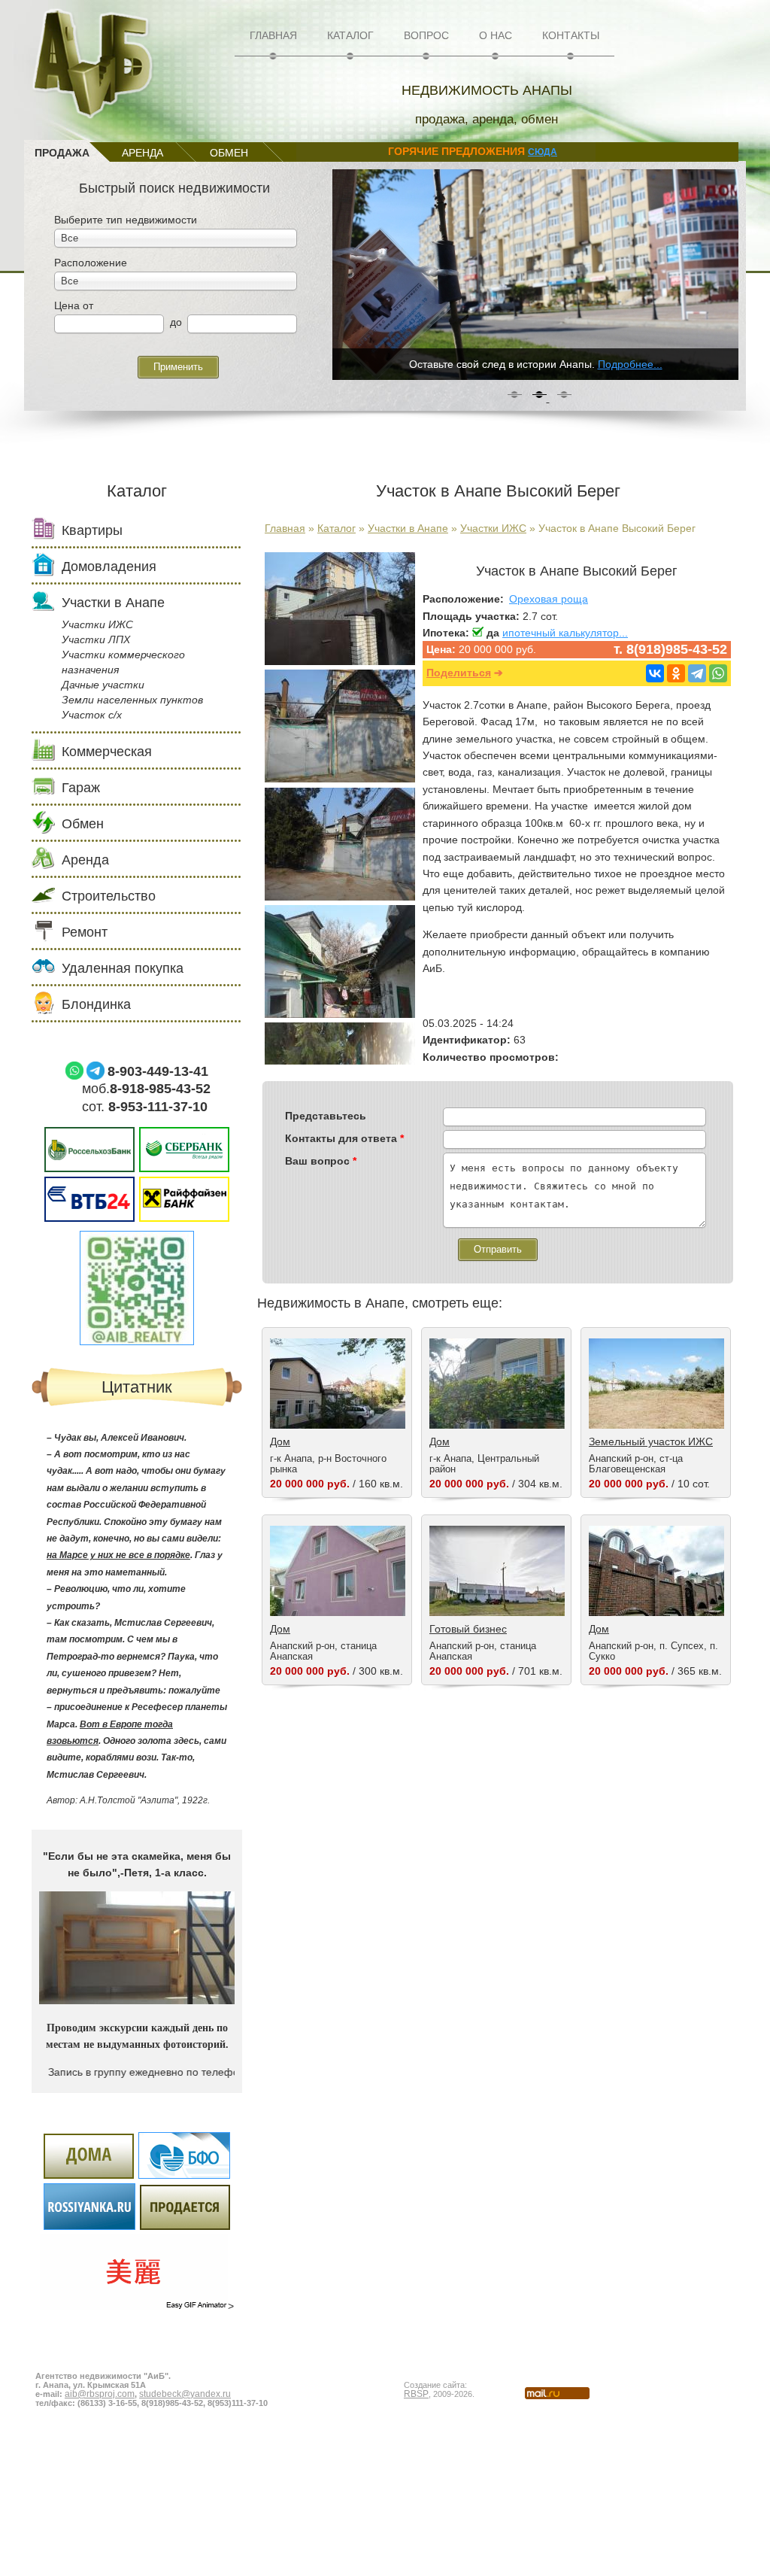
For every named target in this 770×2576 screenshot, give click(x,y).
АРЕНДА (142, 153)
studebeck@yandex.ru (185, 2394)
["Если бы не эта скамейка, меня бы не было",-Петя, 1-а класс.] (137, 2000)
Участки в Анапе (408, 528)
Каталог (350, 35)
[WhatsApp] (718, 673)
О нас (496, 35)
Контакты (571, 35)
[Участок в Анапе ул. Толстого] (340, 779)
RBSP (416, 2394)
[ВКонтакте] (655, 673)
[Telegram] (697, 673)
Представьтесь (326, 1116)
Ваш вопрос (321, 1161)
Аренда (85, 860)
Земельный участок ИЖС (651, 1441)
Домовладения (109, 567)
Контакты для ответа (344, 1138)
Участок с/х (92, 715)
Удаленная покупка (123, 968)
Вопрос (426, 35)
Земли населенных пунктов (132, 700)
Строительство (109, 896)
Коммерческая (107, 752)
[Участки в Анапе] (340, 897)
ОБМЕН (229, 153)
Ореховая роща (549, 599)
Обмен (83, 824)
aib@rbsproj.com (100, 2394)
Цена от (74, 305)
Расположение (91, 263)
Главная (273, 35)
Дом (280, 1441)
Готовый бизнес (468, 1629)
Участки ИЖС (493, 528)
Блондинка (96, 1004)
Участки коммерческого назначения (123, 662)
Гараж (81, 788)
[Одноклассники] (676, 673)
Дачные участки (103, 685)
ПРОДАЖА (62, 153)
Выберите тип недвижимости (126, 220)
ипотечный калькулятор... (565, 633)
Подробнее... (630, 364)
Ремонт (85, 932)
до (176, 322)
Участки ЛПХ (96, 639)
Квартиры (92, 530)
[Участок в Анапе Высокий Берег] (340, 661)
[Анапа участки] (340, 1014)
